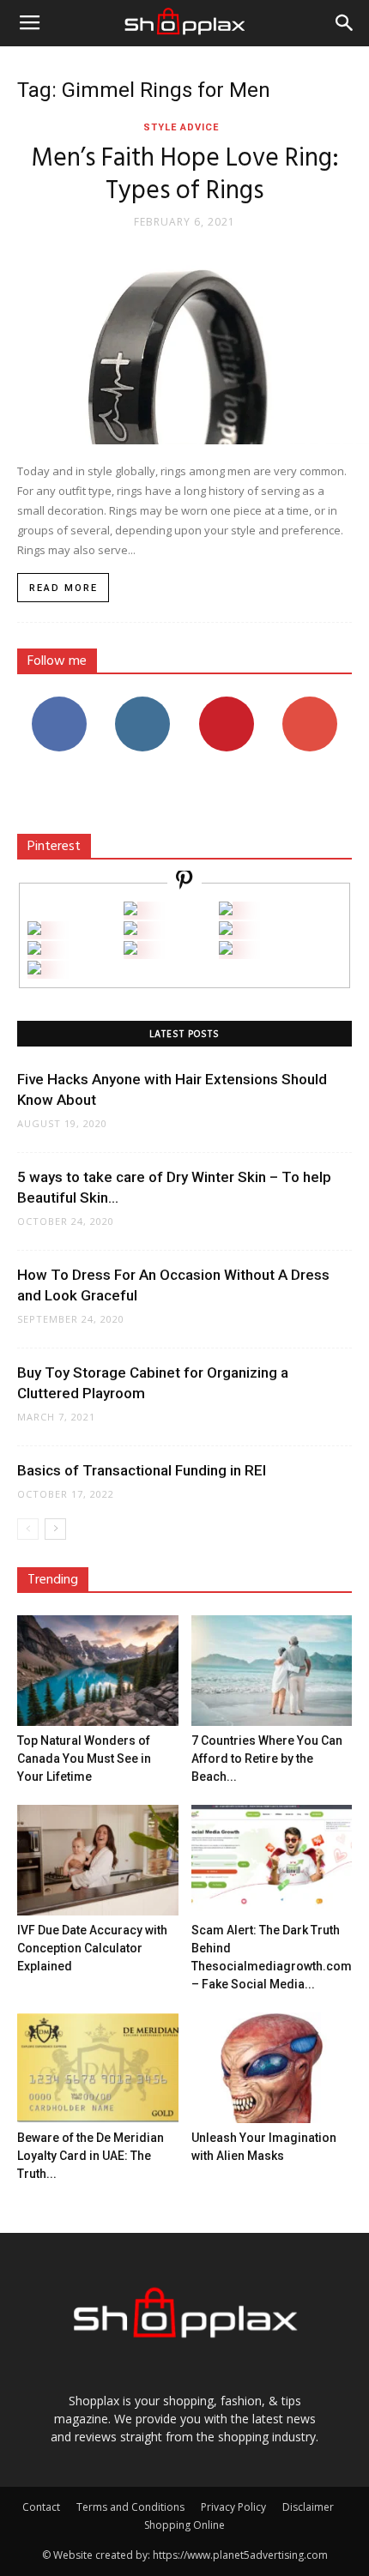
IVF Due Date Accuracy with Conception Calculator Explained (92, 1948)
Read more (64, 588)
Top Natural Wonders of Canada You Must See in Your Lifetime (84, 1759)
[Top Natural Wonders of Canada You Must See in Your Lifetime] (98, 1671)
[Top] (34, 970)
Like (59, 703)
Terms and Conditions (130, 2507)
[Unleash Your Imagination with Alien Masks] (272, 2068)
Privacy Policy (233, 2507)
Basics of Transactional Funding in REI (142, 1470)
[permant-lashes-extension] (130, 950)
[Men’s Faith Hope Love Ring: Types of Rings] (184, 342)
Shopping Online (184, 2525)
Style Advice (181, 127)
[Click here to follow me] (184, 882)
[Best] (226, 950)
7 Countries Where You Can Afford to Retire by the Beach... (267, 1759)
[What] (130, 911)
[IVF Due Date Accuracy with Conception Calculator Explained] (98, 1860)
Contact (41, 2507)
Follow (143, 703)
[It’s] (34, 950)
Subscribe (310, 703)
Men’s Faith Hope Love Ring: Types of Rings (185, 175)
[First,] (34, 930)
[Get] (226, 911)
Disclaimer (308, 2507)
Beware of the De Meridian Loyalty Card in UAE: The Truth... (91, 2156)
